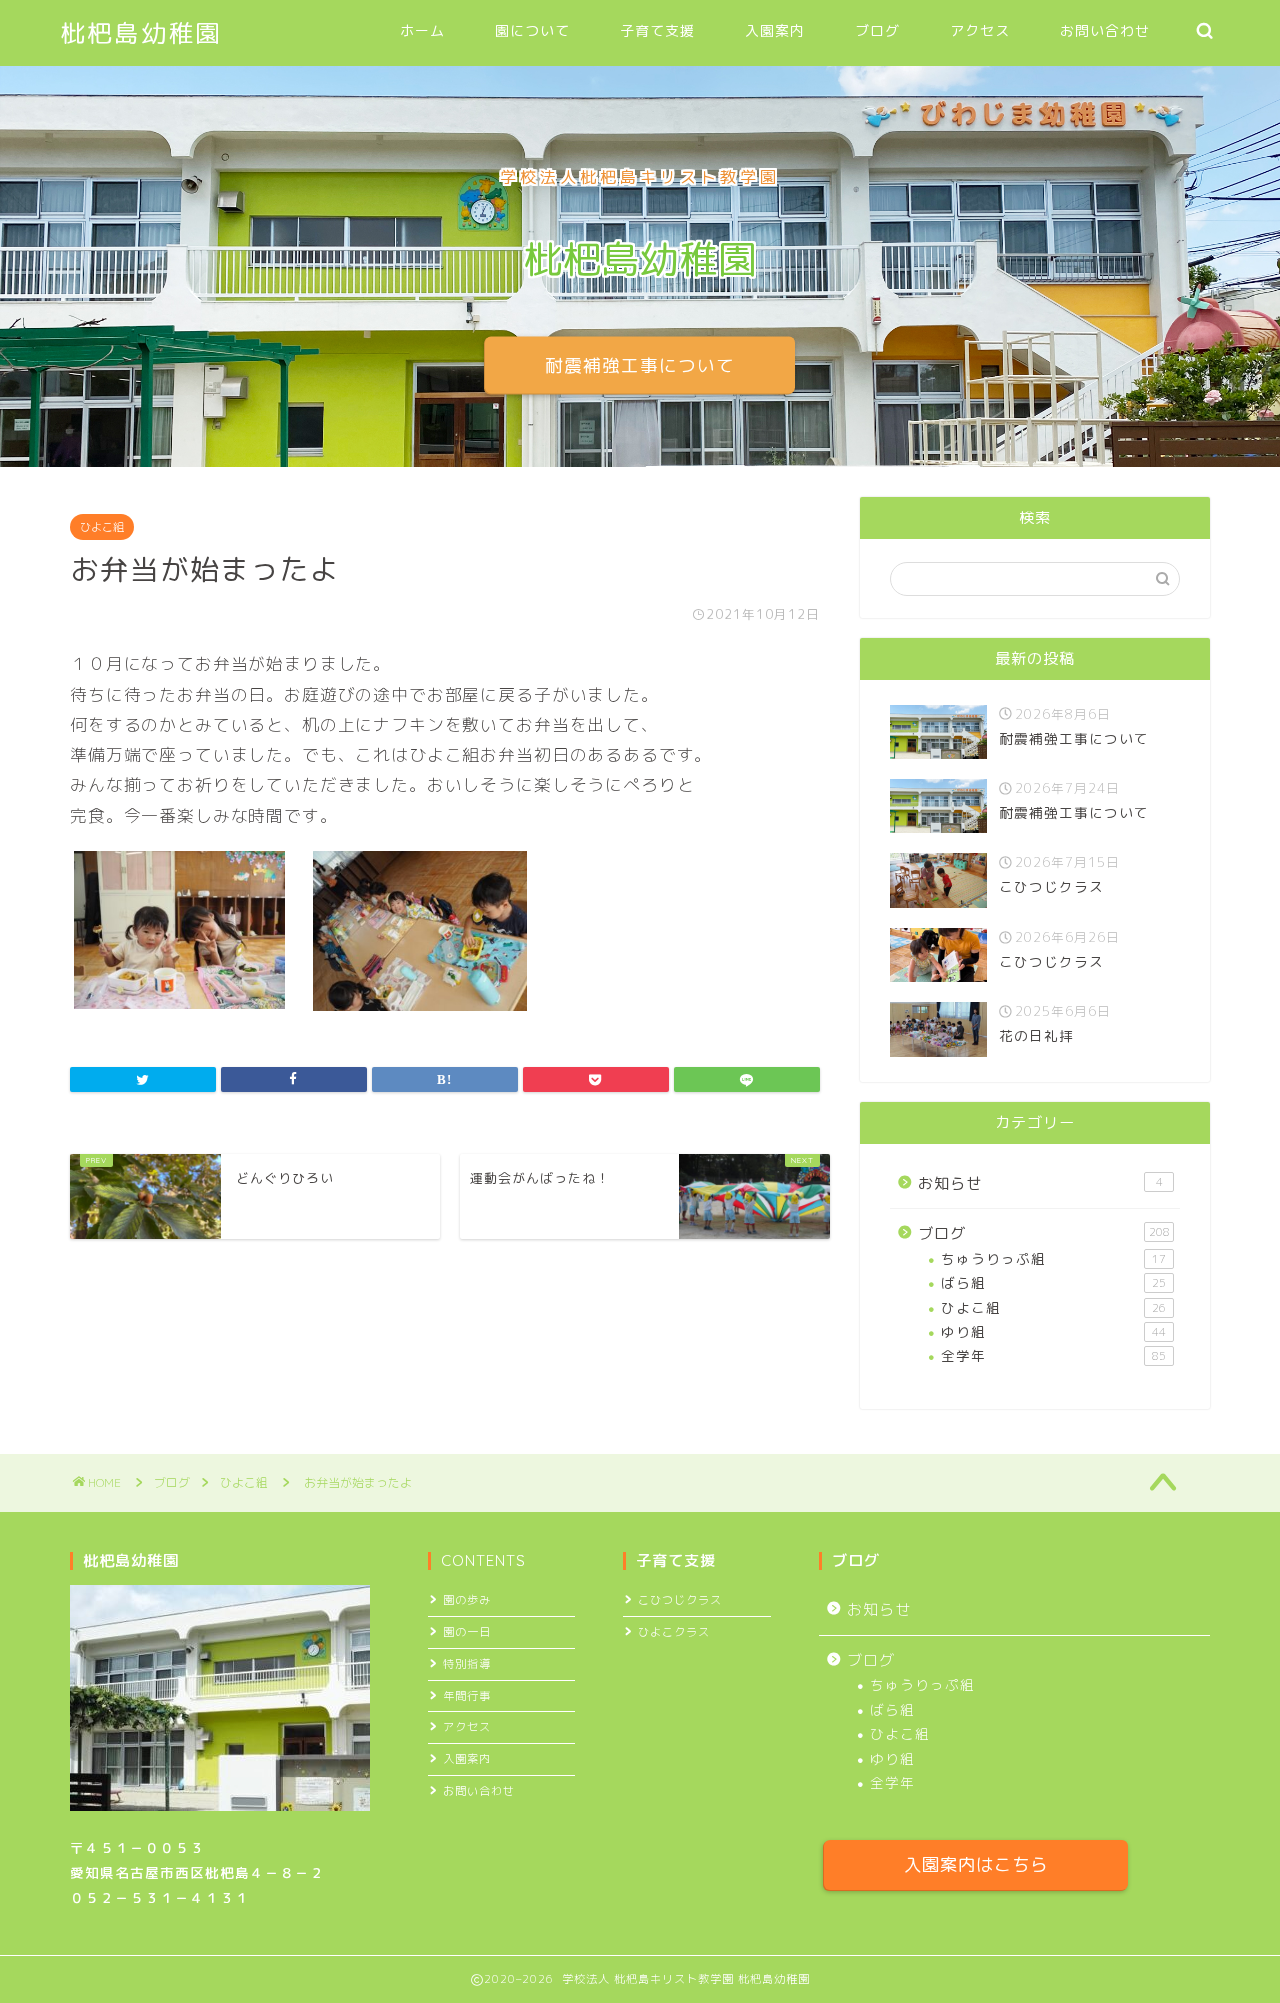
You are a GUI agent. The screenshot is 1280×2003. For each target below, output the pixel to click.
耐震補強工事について (640, 365)
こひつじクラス (680, 1600)
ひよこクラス (674, 1632)
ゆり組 (1053, 1331)
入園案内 (775, 31)
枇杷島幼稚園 (141, 33)
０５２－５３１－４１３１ (160, 1897)
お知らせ (1040, 1183)
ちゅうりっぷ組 (1053, 1258)
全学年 (1053, 1355)
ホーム (422, 31)
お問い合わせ (1105, 31)
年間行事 (467, 1696)
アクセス (980, 31)
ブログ (877, 31)
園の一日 (467, 1632)
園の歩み (467, 1600)
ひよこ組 (102, 527)
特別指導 (467, 1664)
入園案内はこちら (976, 1864)
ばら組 (1053, 1282)
